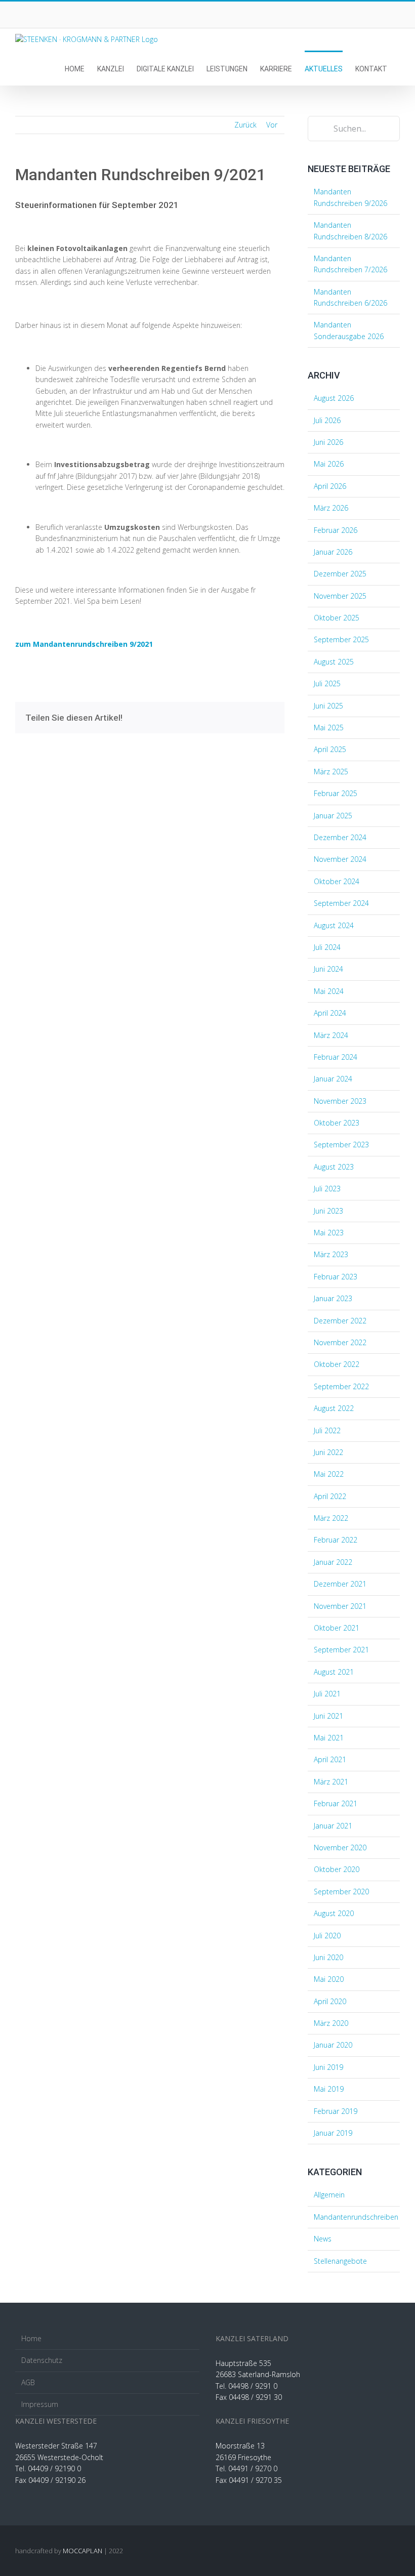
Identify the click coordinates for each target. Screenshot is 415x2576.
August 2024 (334, 925)
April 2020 (330, 2001)
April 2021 (330, 1759)
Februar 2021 (336, 1803)
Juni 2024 (328, 969)
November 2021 (340, 1606)
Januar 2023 (333, 1298)
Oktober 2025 (337, 618)
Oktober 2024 (337, 881)
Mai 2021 (329, 1738)
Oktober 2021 (337, 1628)
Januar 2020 (333, 2045)
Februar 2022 (336, 1540)
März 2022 (331, 1518)
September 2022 (341, 1386)
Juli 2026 (327, 420)
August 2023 (334, 1167)
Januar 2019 (333, 2133)
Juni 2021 (328, 1716)
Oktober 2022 (337, 1364)
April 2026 (330, 486)
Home (31, 2338)
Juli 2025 (327, 683)
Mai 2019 (329, 2089)
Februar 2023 (336, 1277)
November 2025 (340, 596)
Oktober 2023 (337, 1123)
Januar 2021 (333, 1826)
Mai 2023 (329, 1233)
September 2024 (341, 903)
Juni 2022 (328, 1452)
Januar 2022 (333, 1562)
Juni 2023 (328, 1211)
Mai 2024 (329, 991)
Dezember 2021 (340, 1584)
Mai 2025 (329, 728)
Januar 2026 (333, 552)
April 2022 (330, 1496)
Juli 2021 (327, 1694)
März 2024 (331, 1035)
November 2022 (340, 1342)
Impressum (40, 2404)
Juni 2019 (328, 2067)
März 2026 (331, 508)
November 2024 (340, 859)
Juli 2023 (327, 1189)
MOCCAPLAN (82, 2551)
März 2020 (331, 2023)
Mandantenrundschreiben (354, 2217)
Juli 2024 (327, 947)
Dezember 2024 (340, 837)
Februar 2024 (336, 1057)
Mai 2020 (329, 1979)
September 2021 (341, 1650)
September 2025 (341, 639)
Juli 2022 (327, 1430)
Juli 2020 (327, 1936)
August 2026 (334, 398)
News (323, 2239)
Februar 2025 (336, 793)
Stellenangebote (340, 2261)
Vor (272, 125)
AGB (28, 2382)
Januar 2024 (333, 1079)
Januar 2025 (333, 816)
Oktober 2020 (337, 1869)
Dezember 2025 (340, 574)
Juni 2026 (328, 442)
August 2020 (334, 1913)
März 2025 (331, 772)
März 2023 (331, 1254)
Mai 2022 (329, 1474)
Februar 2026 (336, 530)
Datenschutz (42, 2360)
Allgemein (329, 2195)
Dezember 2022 (340, 1321)
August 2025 (334, 662)
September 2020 (341, 1892)
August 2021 (334, 1672)
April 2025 (330, 749)
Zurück (245, 125)
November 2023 (340, 1101)
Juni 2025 (328, 706)
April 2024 (330, 1013)
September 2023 (341, 1145)
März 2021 (331, 1782)
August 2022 (334, 1408)
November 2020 (340, 1847)
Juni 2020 (328, 1957)
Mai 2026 (329, 464)
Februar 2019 (336, 2111)
